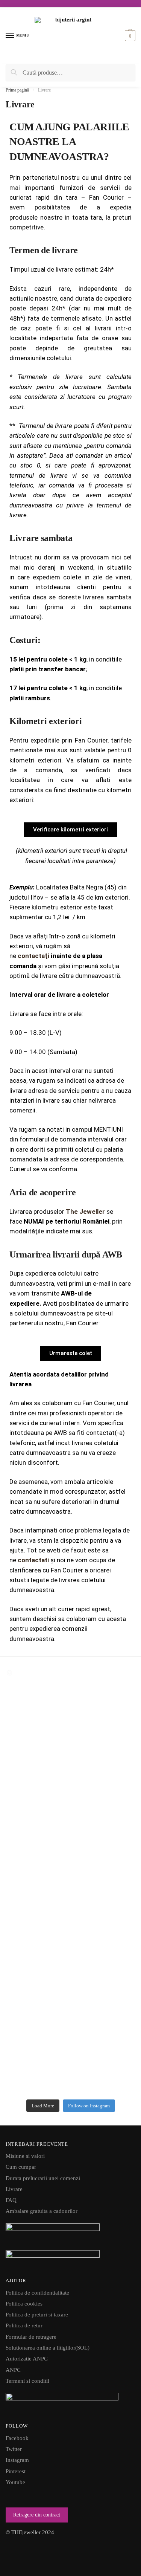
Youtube (15, 2482)
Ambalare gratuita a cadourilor (42, 2211)
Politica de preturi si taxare (37, 2315)
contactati (33, 1560)
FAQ (11, 2200)
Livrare (14, 2189)
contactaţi (33, 956)
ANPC (13, 2370)
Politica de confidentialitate (37, 2293)
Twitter (14, 2449)
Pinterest (16, 2471)
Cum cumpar (21, 2167)
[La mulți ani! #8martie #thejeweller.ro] (70, 1971)
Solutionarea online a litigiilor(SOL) (48, 2348)
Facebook (17, 2438)
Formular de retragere (31, 2337)
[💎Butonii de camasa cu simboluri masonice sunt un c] (70, 1728)
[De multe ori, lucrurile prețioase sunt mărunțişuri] (70, 1810)
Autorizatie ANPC (27, 2359)
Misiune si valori (25, 2156)
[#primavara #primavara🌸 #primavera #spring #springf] (70, 1998)
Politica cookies (24, 2304)
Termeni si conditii (27, 2381)
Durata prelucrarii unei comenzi (43, 2178)
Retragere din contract (37, 2515)
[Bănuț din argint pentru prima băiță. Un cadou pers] (70, 1918)
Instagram (17, 2460)
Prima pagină (17, 90)
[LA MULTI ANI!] (70, 1958)
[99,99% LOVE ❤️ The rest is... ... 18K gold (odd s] (70, 2056)
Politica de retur (24, 2325)
